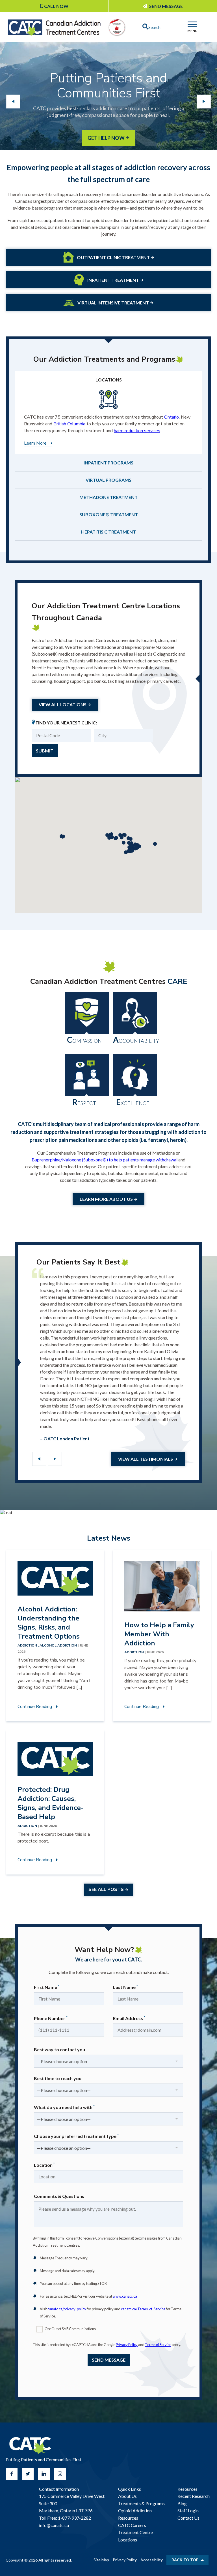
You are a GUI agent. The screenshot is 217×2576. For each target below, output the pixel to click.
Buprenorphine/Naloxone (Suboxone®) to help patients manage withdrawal (105, 1160)
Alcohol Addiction (59, 1645)
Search (154, 27)
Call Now (56, 6)
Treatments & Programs (141, 2503)
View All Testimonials (146, 1459)
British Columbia (69, 424)
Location (44, 2165)
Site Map (101, 2560)
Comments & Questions (59, 2196)
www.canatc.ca (125, 2296)
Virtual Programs (108, 480)
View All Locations (63, 704)
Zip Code (48, 732)
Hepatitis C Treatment (108, 532)
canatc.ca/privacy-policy (67, 2309)
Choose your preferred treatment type (76, 2136)
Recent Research (194, 2496)
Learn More (35, 443)
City (105, 732)
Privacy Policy (127, 2345)
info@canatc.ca (54, 2525)
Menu (192, 31)
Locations (109, 380)
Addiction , (29, 1645)
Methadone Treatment (108, 497)
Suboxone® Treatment (109, 514)
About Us (127, 2496)
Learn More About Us (106, 1199)
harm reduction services (137, 431)
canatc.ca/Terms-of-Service (143, 2309)
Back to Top (185, 2560)
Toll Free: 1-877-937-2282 (65, 2518)
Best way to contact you (59, 2049)
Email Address (129, 2018)
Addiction (134, 1652)
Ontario (172, 417)
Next (55, 1459)
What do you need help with (64, 2107)
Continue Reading (35, 1707)
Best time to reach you (58, 2078)
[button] (155, 844)
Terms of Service (158, 2345)
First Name (47, 1987)
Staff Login (188, 2510)
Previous (39, 1459)
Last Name (125, 1987)
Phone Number (51, 2018)
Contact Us (188, 2518)
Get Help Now (106, 138)
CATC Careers (132, 2525)
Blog (182, 2503)
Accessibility (152, 2560)
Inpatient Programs (108, 463)
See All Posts (106, 1890)
